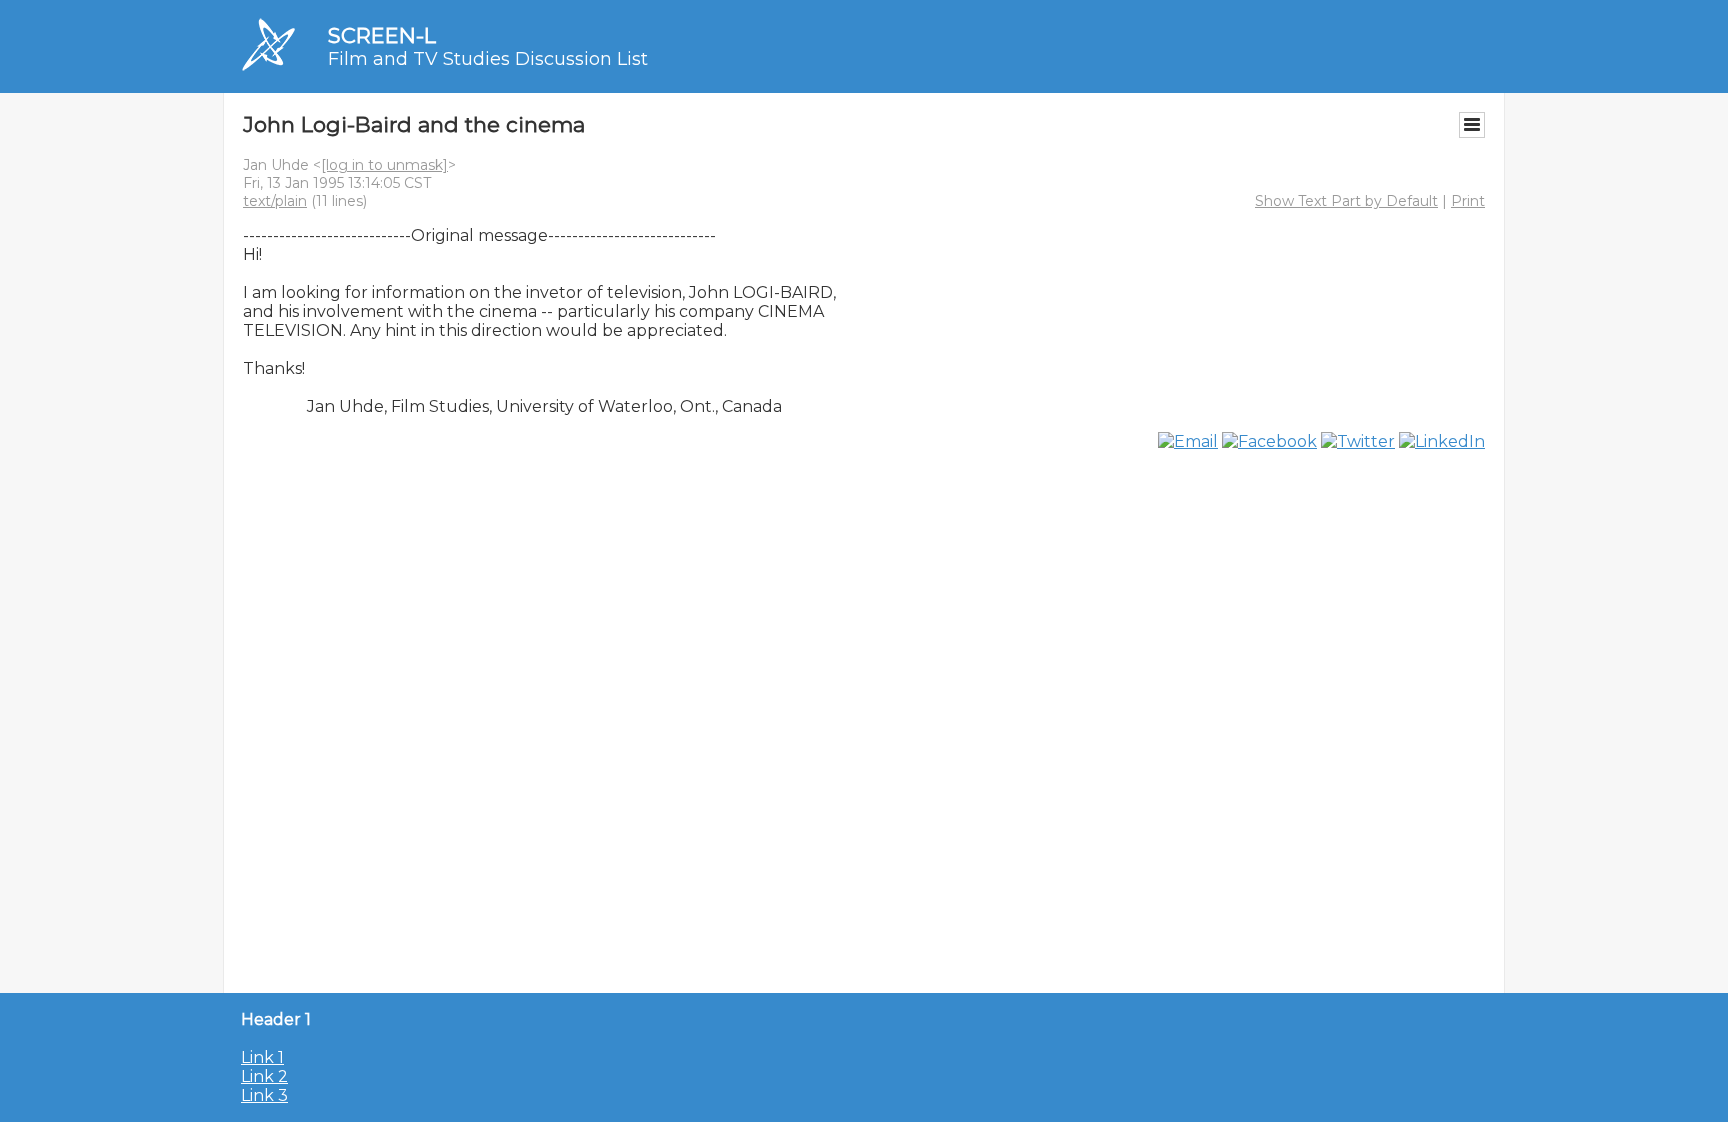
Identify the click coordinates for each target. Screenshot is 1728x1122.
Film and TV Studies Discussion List (488, 59)
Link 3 (264, 1095)
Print (1468, 201)
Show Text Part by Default (1346, 201)
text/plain (275, 201)
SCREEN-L (382, 35)
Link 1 (262, 1057)
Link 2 (264, 1076)
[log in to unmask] (384, 165)
